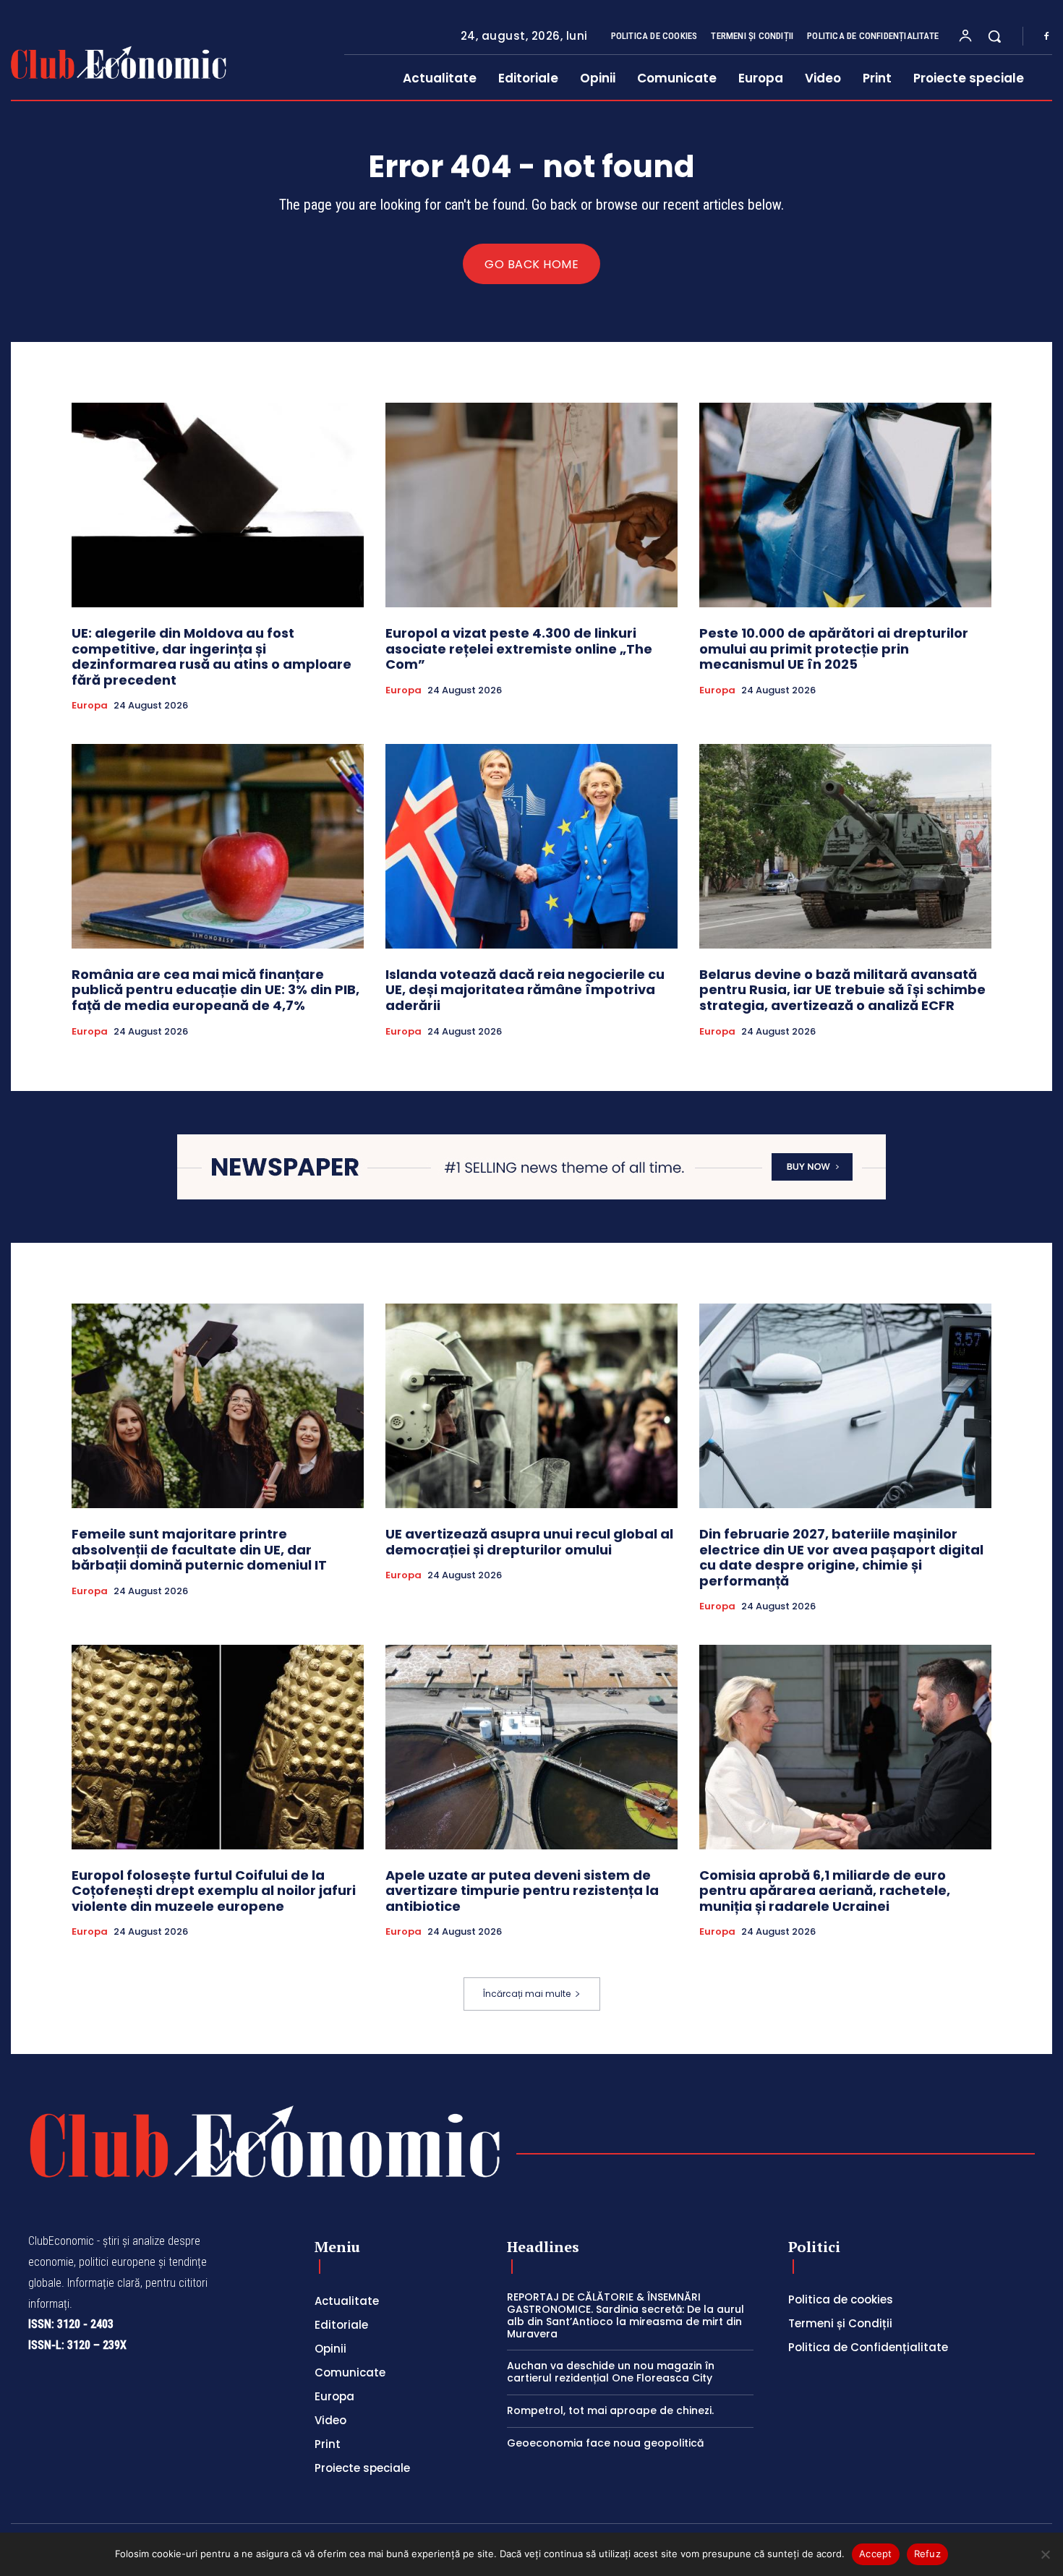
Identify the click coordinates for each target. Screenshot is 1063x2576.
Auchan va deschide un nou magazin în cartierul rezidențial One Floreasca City (611, 2372)
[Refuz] (1045, 2554)
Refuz (927, 2554)
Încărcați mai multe (527, 1994)
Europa (90, 706)
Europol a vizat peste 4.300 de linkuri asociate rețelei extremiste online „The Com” (519, 649)
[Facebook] (1046, 37)
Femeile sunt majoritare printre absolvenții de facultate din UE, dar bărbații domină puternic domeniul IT (199, 1549)
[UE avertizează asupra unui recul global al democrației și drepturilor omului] (531, 1406)
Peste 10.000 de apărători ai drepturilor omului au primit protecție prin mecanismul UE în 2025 (834, 649)
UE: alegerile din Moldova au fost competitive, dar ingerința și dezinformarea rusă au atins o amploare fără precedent (212, 656)
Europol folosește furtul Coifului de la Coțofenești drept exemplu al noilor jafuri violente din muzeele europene (214, 1891)
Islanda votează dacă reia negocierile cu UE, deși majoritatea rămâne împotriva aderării (525, 990)
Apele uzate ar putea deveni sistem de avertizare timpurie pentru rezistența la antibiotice (522, 1891)
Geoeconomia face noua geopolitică (605, 2443)
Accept (876, 2554)
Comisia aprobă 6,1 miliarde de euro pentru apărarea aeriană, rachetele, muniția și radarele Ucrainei (825, 1891)
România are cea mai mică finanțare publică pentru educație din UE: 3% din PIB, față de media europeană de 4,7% (215, 990)
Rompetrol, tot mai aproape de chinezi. (610, 2410)
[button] (994, 36)
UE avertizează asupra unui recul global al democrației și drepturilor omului (529, 1542)
